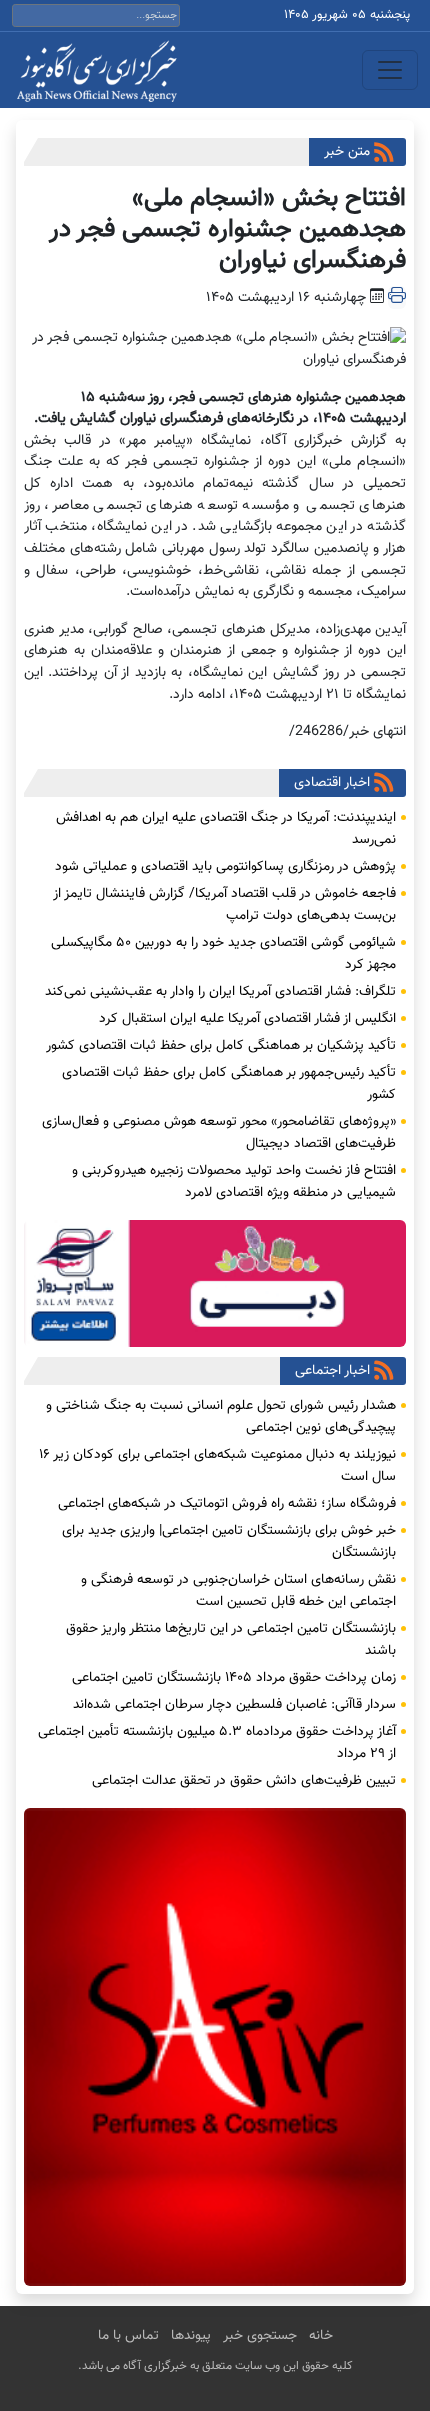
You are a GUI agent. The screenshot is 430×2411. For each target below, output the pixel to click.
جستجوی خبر (260, 2336)
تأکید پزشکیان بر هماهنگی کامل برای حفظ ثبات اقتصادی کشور (221, 1046)
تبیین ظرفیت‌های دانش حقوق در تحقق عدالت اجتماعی (244, 1781)
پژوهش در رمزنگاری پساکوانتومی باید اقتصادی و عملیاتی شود (225, 867)
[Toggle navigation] (390, 70)
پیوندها (191, 2336)
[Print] (397, 297)
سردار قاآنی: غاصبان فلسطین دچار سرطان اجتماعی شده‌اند (234, 1705)
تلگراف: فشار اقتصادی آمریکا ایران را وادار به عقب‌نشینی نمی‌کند (220, 992)
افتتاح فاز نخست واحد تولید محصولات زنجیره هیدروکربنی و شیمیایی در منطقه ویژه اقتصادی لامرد (234, 1182)
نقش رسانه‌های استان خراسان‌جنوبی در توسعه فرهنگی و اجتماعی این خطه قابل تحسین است (238, 1591)
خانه (321, 2336)
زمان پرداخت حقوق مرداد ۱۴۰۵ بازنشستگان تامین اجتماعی (234, 1678)
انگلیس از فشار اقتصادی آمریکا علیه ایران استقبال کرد (247, 1019)
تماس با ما (128, 2336)
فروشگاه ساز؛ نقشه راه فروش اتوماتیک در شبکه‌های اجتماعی (227, 1504)
